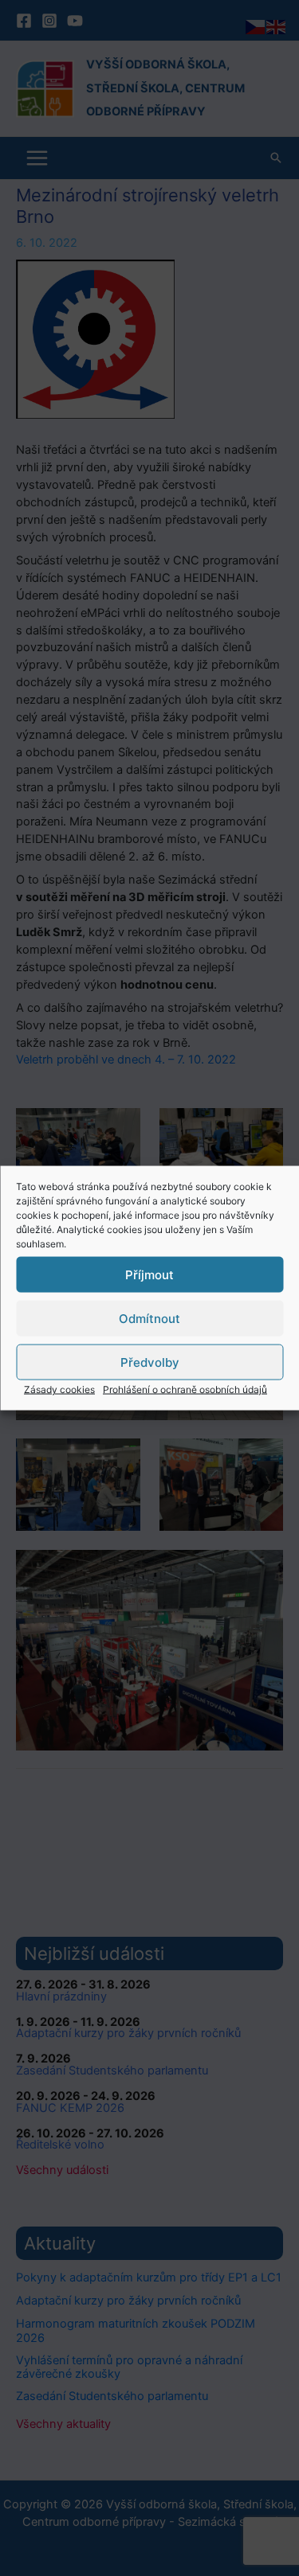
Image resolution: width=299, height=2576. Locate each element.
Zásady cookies (59, 1389)
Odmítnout (149, 1318)
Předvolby (150, 1362)
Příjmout (149, 1274)
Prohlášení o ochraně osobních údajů (185, 1389)
